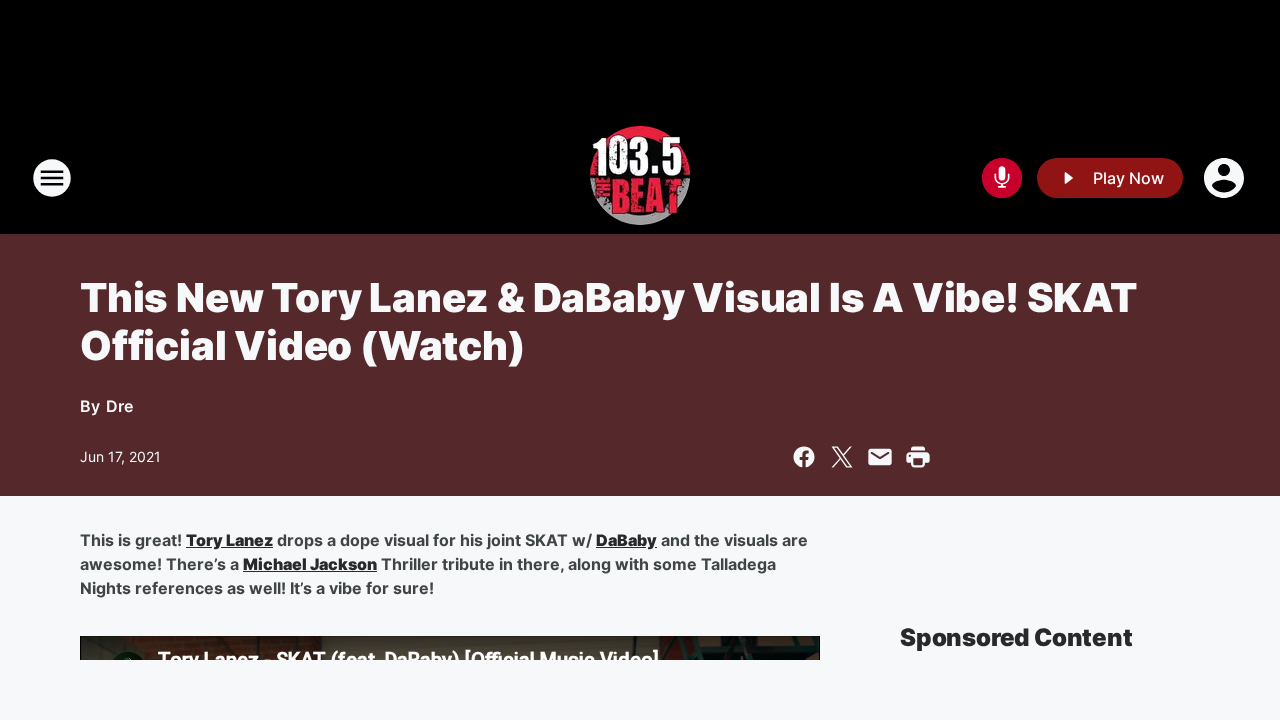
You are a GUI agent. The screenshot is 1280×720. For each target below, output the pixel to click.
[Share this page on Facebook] (804, 457)
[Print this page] (918, 457)
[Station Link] (640, 178)
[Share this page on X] (842, 457)
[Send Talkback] (1002, 178)
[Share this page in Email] (880, 457)
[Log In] (1226, 178)
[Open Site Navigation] (52, 178)
